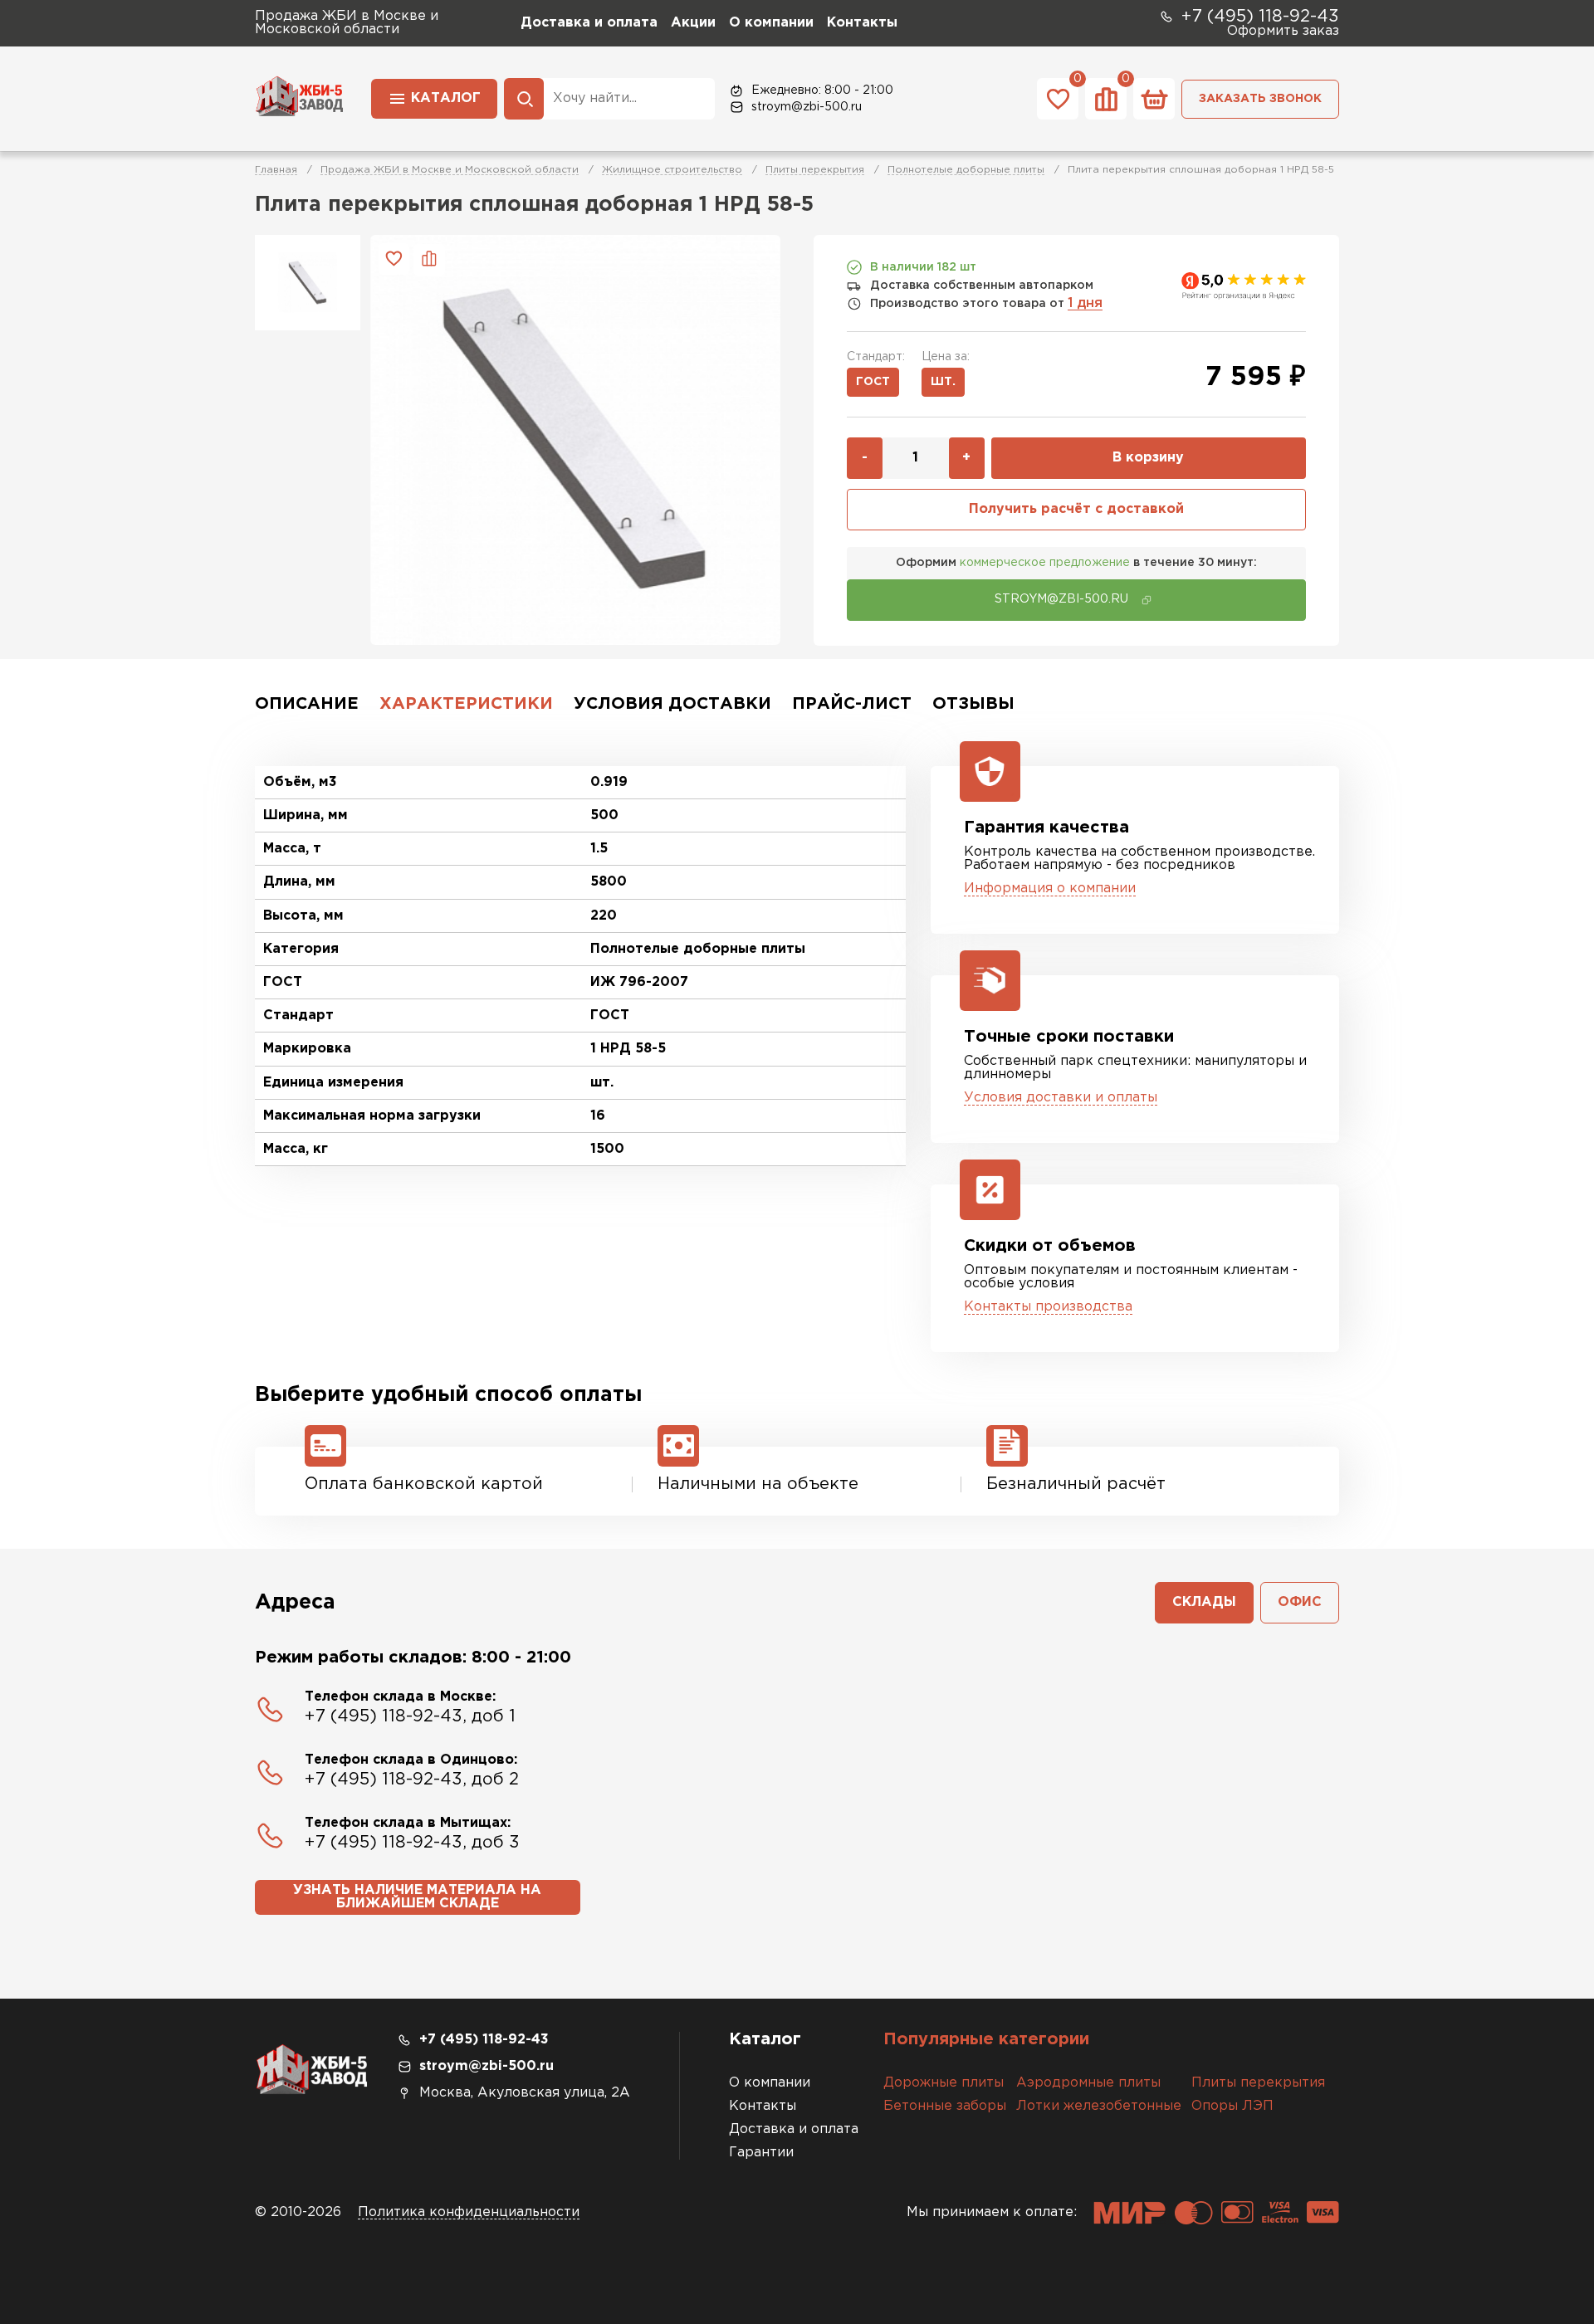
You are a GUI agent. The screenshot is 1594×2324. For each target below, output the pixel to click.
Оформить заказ (1283, 31)
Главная (276, 170)
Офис (1300, 1602)
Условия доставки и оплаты (1061, 1098)
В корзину (1148, 458)
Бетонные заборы (945, 2106)
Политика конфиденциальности (469, 2212)
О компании (771, 23)
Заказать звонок (1260, 99)
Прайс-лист (852, 704)
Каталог (446, 98)
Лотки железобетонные (1099, 2106)
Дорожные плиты (944, 2083)
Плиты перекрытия (815, 170)
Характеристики (466, 704)
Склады (1204, 1602)
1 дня (1085, 303)
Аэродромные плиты (1088, 2083)
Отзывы (973, 704)
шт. (943, 382)
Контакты (862, 23)
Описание (307, 704)
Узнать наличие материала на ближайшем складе (417, 1897)
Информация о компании (1050, 889)
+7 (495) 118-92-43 (1260, 17)
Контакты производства (1048, 1307)
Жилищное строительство (672, 170)
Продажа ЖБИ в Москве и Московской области (450, 170)
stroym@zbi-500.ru (807, 107)
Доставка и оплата (589, 23)
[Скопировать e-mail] (1147, 600)
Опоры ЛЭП (1232, 2106)
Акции (693, 23)
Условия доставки (672, 704)
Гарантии (761, 2153)
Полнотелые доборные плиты (966, 170)
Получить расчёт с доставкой (1076, 509)
